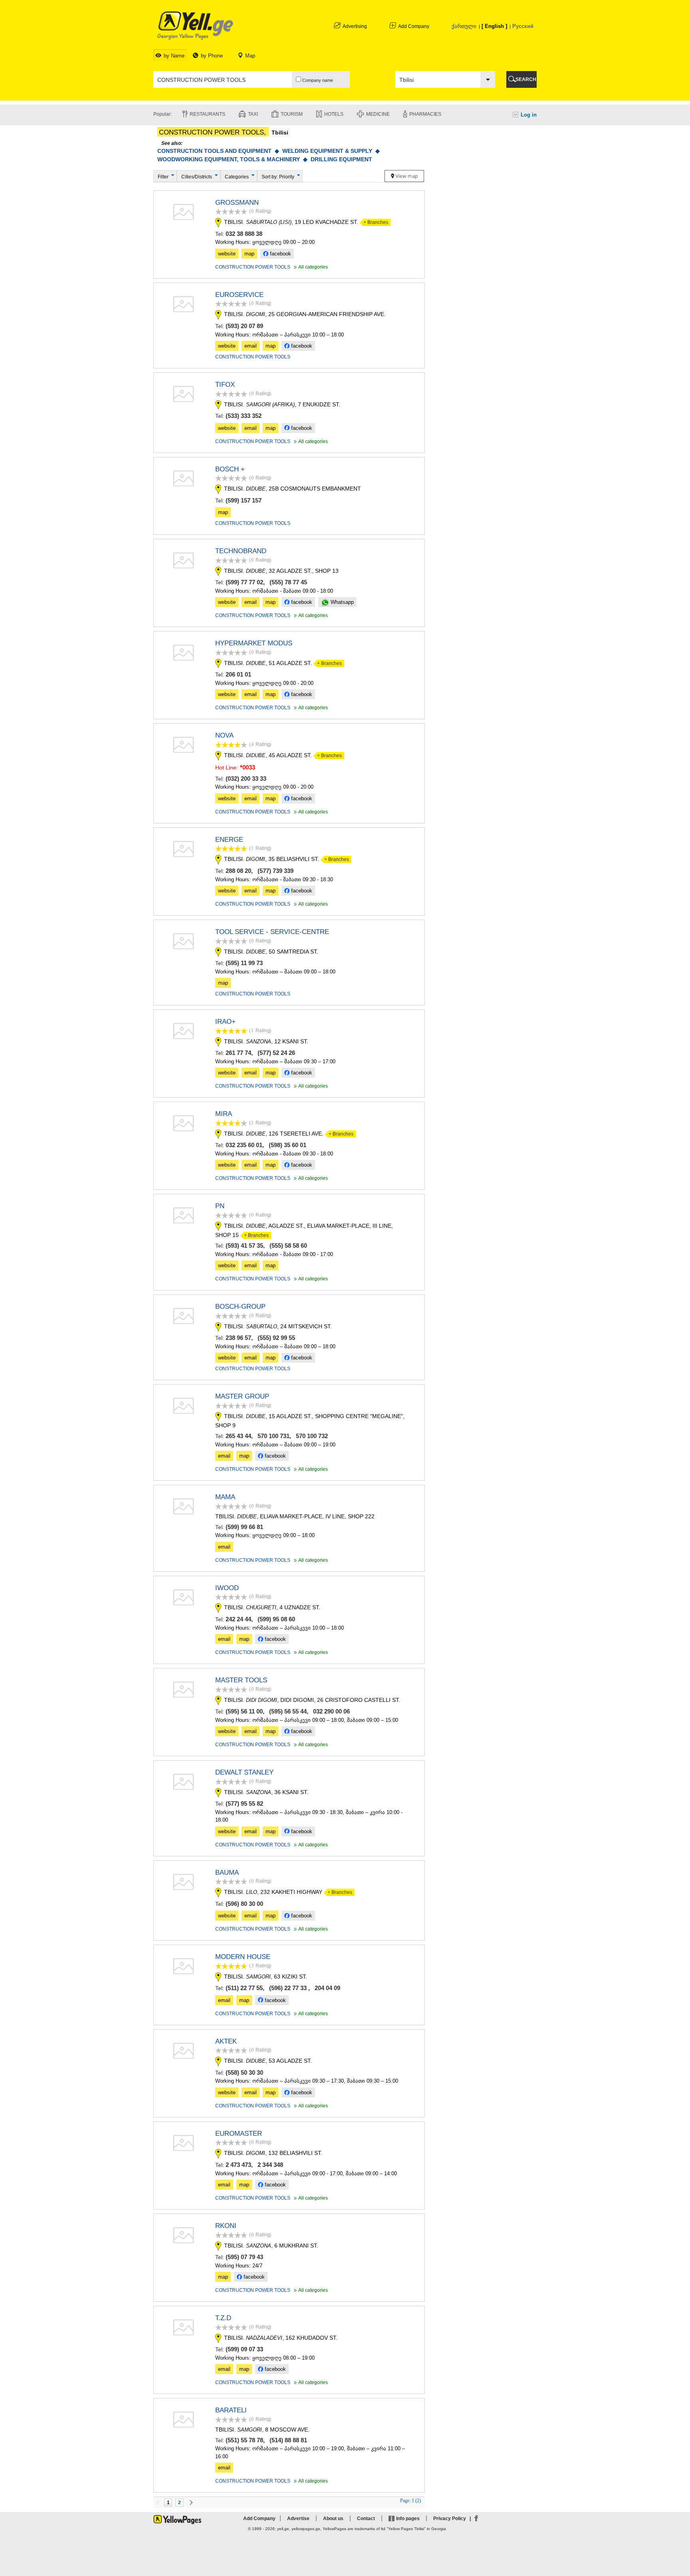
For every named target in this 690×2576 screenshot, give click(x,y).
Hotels (334, 114)
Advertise (298, 2519)
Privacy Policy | (453, 2519)
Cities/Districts (197, 177)
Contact (366, 2519)
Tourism (292, 114)
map (249, 254)
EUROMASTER (239, 2134)
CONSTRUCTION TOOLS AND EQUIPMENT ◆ (220, 151)
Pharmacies (425, 114)
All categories (310, 267)
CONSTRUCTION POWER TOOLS (253, 267)
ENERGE (229, 840)
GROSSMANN (237, 203)
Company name (317, 80)
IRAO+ (225, 1022)
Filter (163, 177)
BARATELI (231, 2410)
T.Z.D (223, 2318)
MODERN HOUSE (243, 1957)
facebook (280, 254)
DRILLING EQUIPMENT (341, 159)
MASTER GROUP (242, 1396)
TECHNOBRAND (241, 551)
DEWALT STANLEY (244, 1772)
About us (333, 2519)
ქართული (464, 26)
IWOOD (227, 1588)
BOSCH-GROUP (240, 1307)
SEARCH (526, 79)
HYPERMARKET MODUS (254, 643)
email (251, 346)
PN (220, 1206)
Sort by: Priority (278, 177)
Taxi (253, 114)
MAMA (225, 1497)
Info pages (408, 2519)
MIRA (224, 1114)
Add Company (414, 26)
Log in (529, 115)
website (227, 254)
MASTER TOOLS (241, 1680)
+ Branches (374, 222)
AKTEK (226, 2041)
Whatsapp (341, 602)
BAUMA (227, 1873)
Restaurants (207, 114)
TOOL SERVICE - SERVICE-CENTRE (272, 932)
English (494, 26)
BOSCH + (230, 469)
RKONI (226, 2226)
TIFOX (225, 385)
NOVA (224, 735)
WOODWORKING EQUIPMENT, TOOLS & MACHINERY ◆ (234, 159)
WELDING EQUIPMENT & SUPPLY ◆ (332, 151)
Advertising (355, 26)
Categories (237, 177)
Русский (523, 26)
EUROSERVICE (239, 295)
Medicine (378, 114)
